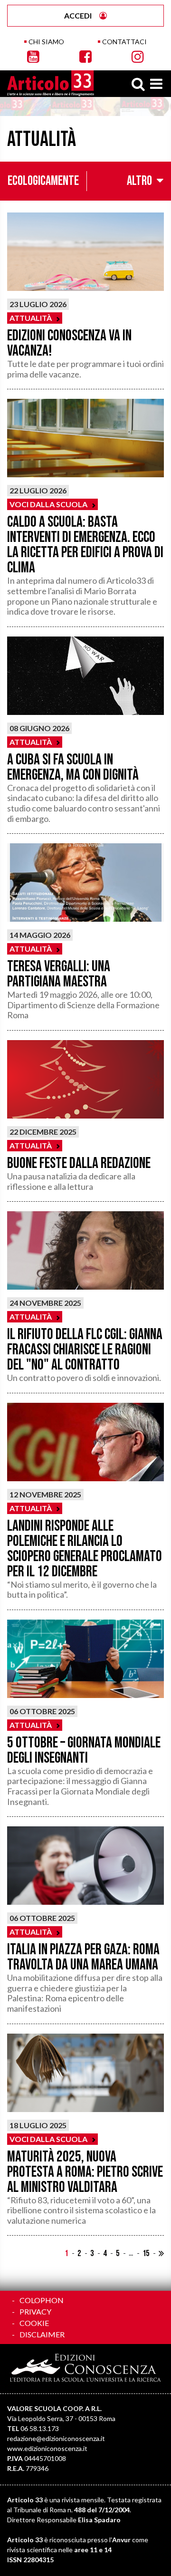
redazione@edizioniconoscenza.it (56, 2438)
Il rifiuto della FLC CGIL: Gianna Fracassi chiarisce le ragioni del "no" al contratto (85, 1350)
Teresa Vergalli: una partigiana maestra (59, 974)
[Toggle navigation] (156, 84)
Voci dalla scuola (48, 504)
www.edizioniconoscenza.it (47, 2448)
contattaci (124, 42)
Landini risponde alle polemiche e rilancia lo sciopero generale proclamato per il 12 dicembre (85, 1549)
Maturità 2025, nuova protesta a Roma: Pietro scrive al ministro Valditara (85, 2172)
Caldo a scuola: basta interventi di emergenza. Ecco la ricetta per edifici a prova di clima (85, 545)
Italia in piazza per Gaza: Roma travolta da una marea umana (83, 1957)
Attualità (31, 318)
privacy (35, 2311)
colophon (42, 2300)
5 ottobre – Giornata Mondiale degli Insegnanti (84, 1751)
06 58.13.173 (40, 2428)
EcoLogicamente (43, 181)
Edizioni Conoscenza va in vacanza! (69, 343)
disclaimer (42, 2334)
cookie (34, 2323)
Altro (139, 181)
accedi (78, 15)
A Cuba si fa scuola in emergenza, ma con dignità (73, 767)
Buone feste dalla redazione (79, 1163)
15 (146, 2253)
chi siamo (46, 42)
